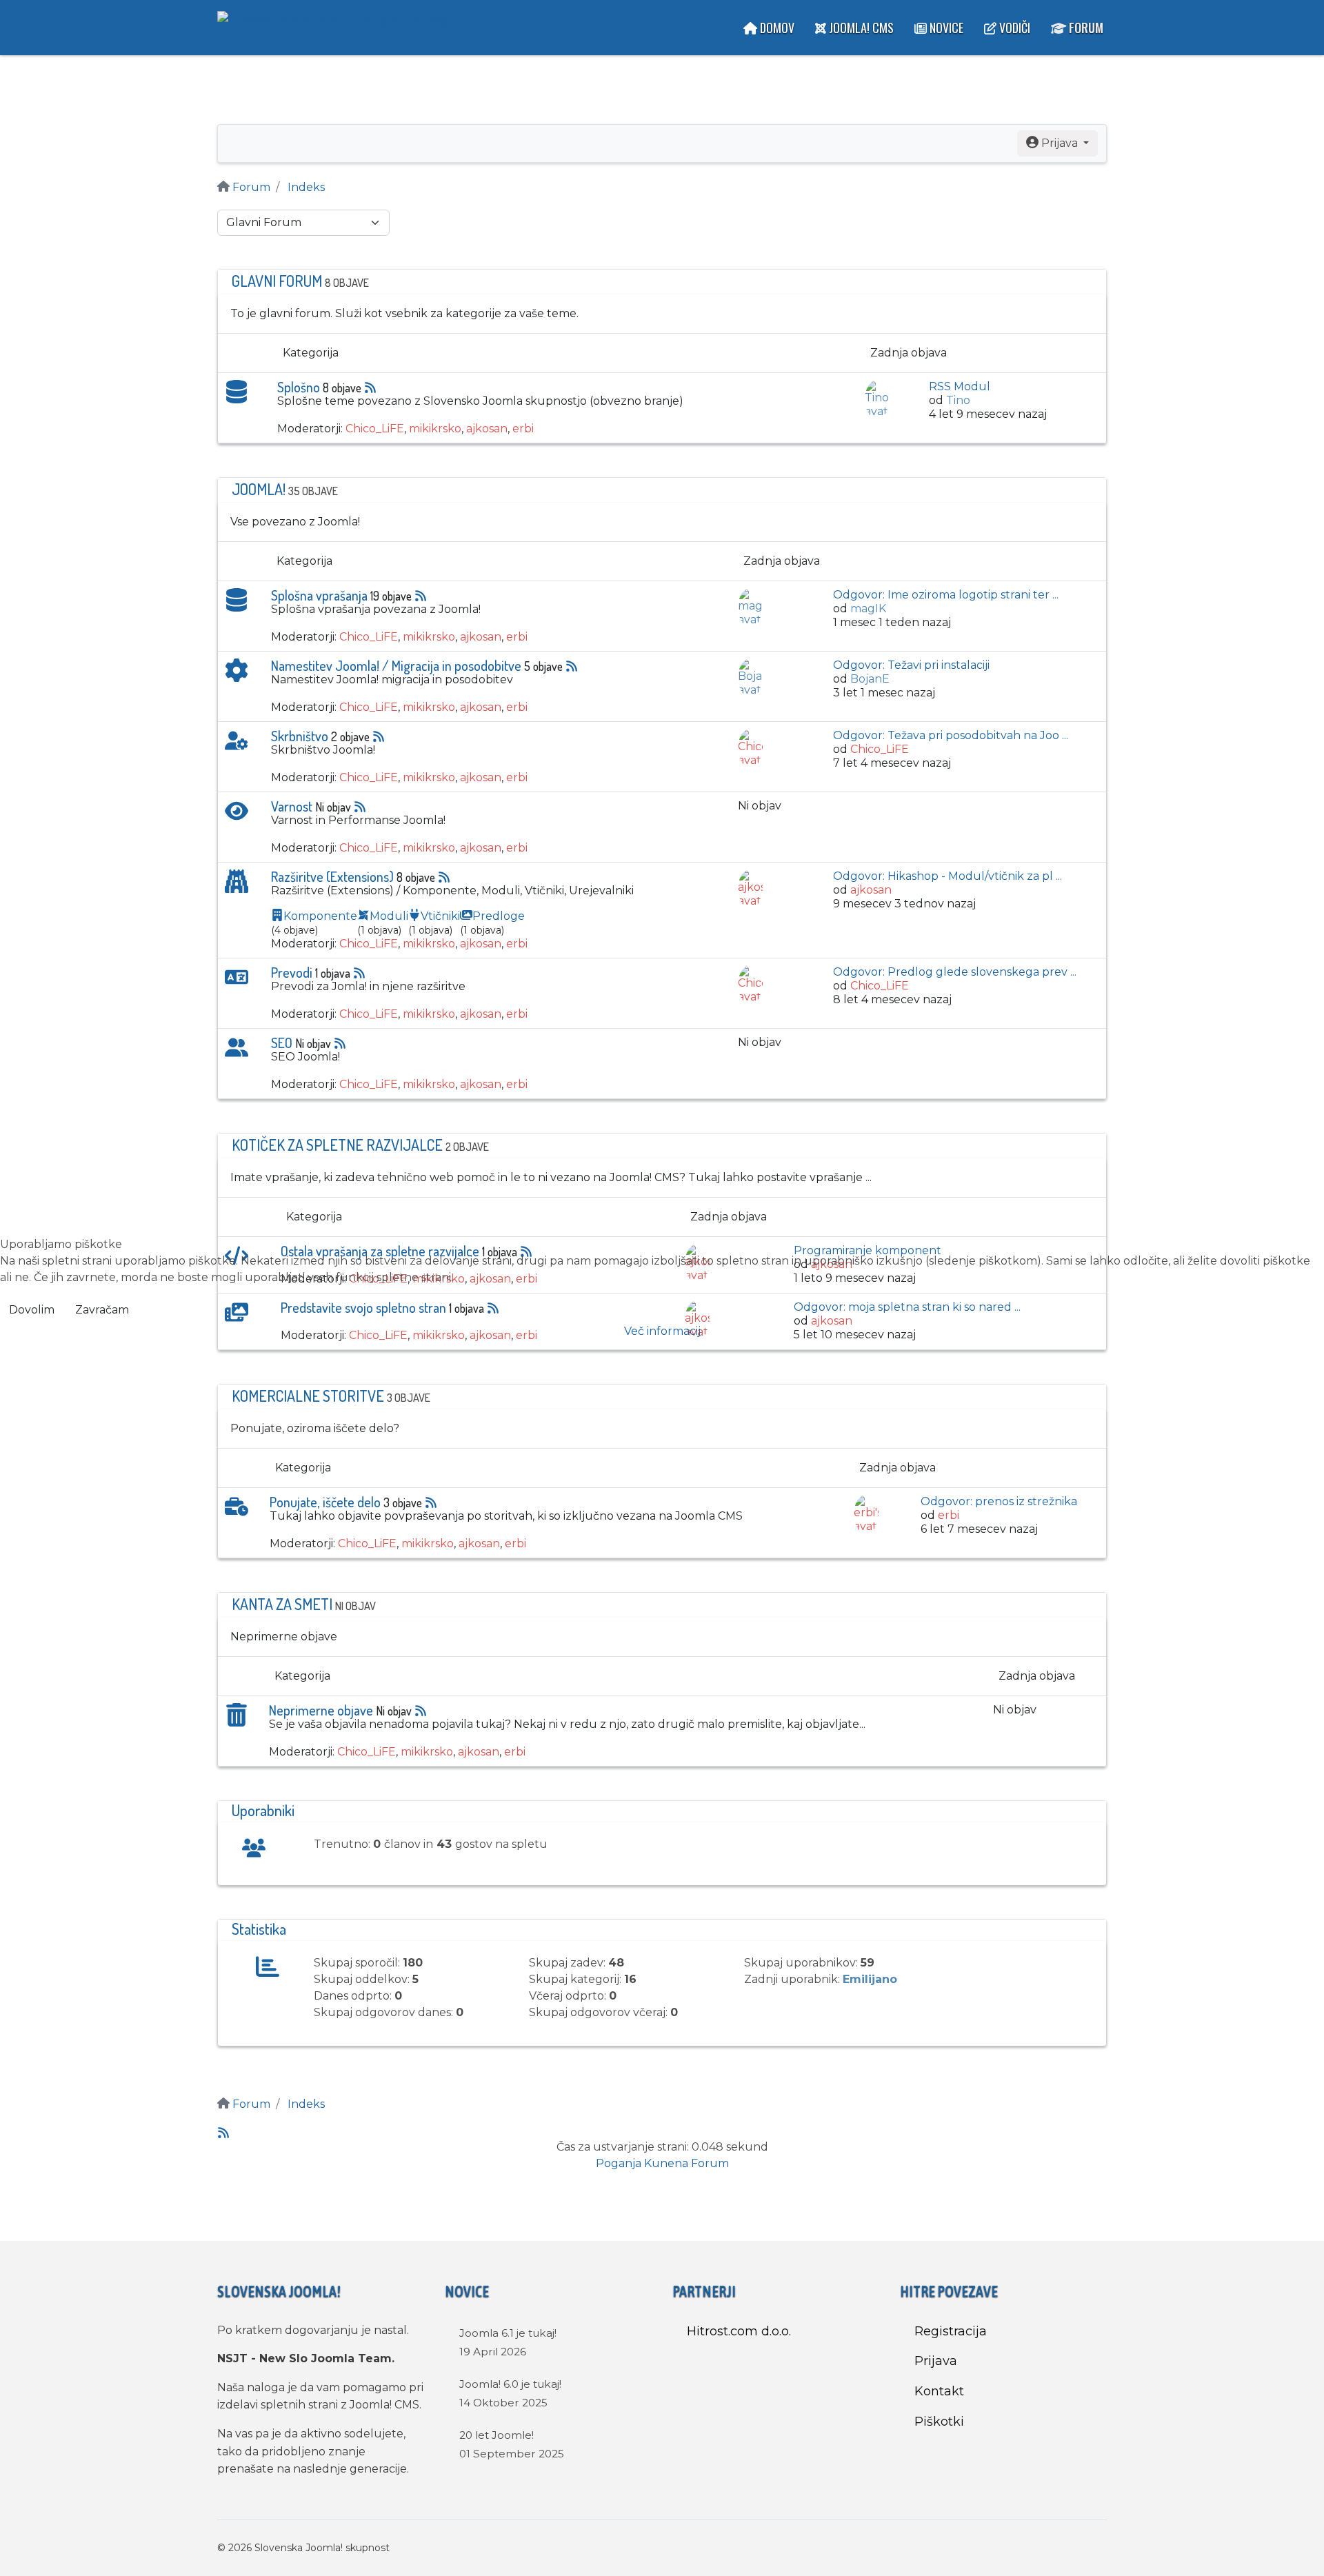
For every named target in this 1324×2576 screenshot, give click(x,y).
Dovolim (32, 1310)
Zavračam (102, 1310)
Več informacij (662, 1331)
